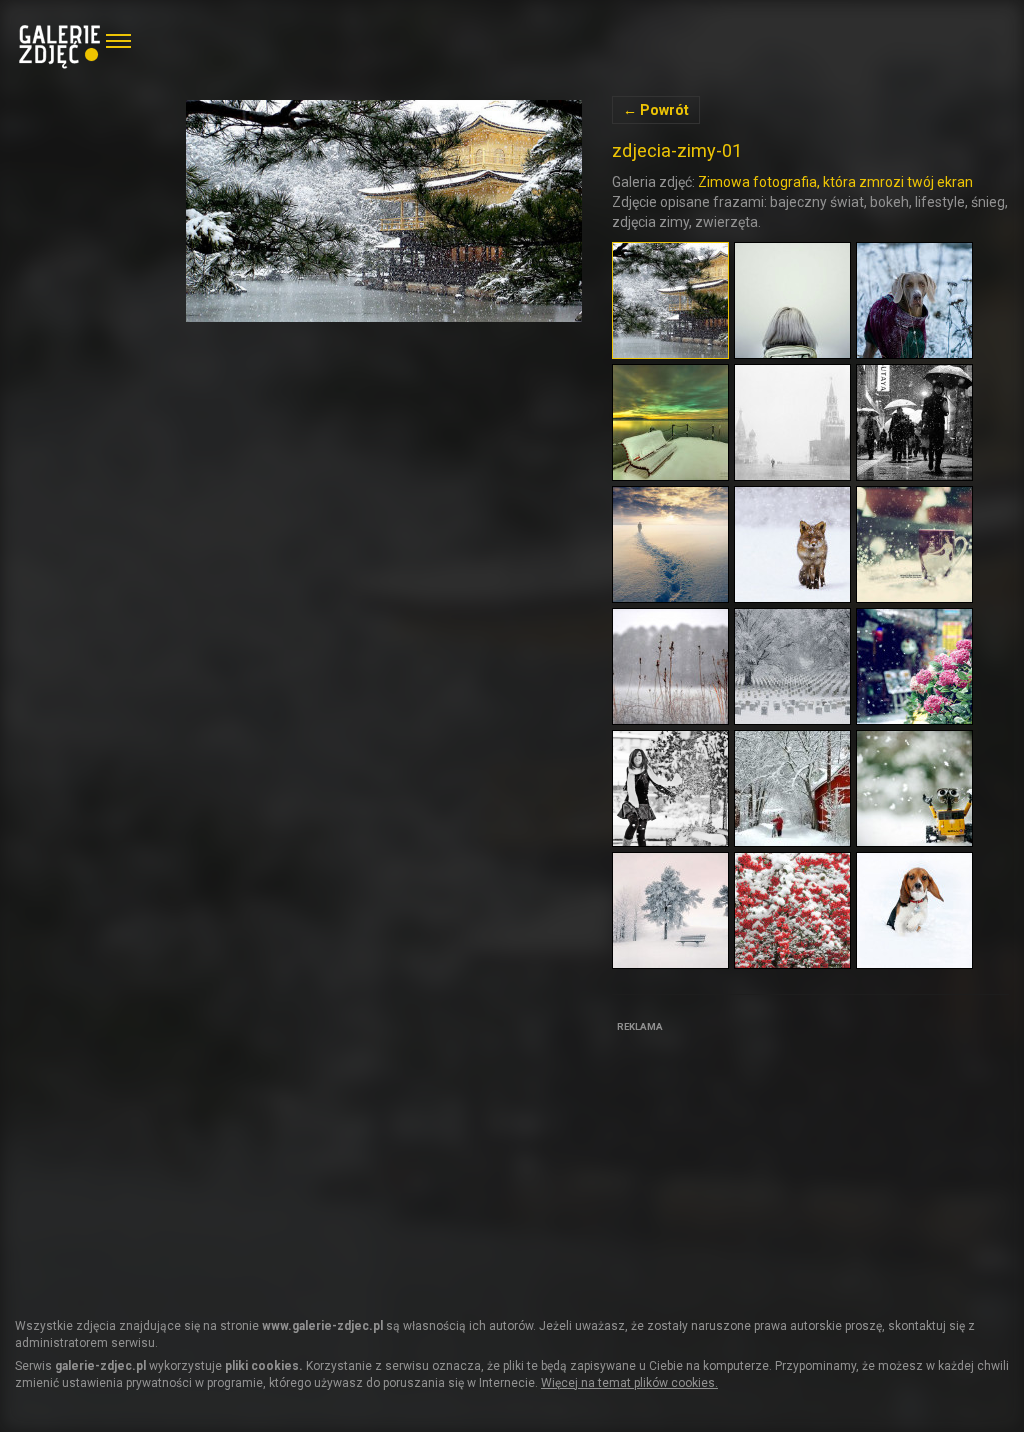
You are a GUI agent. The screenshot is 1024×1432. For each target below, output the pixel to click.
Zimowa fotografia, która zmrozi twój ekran (835, 182)
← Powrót (656, 110)
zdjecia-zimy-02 (384, 211)
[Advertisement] (762, 1163)
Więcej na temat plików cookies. (629, 1383)
